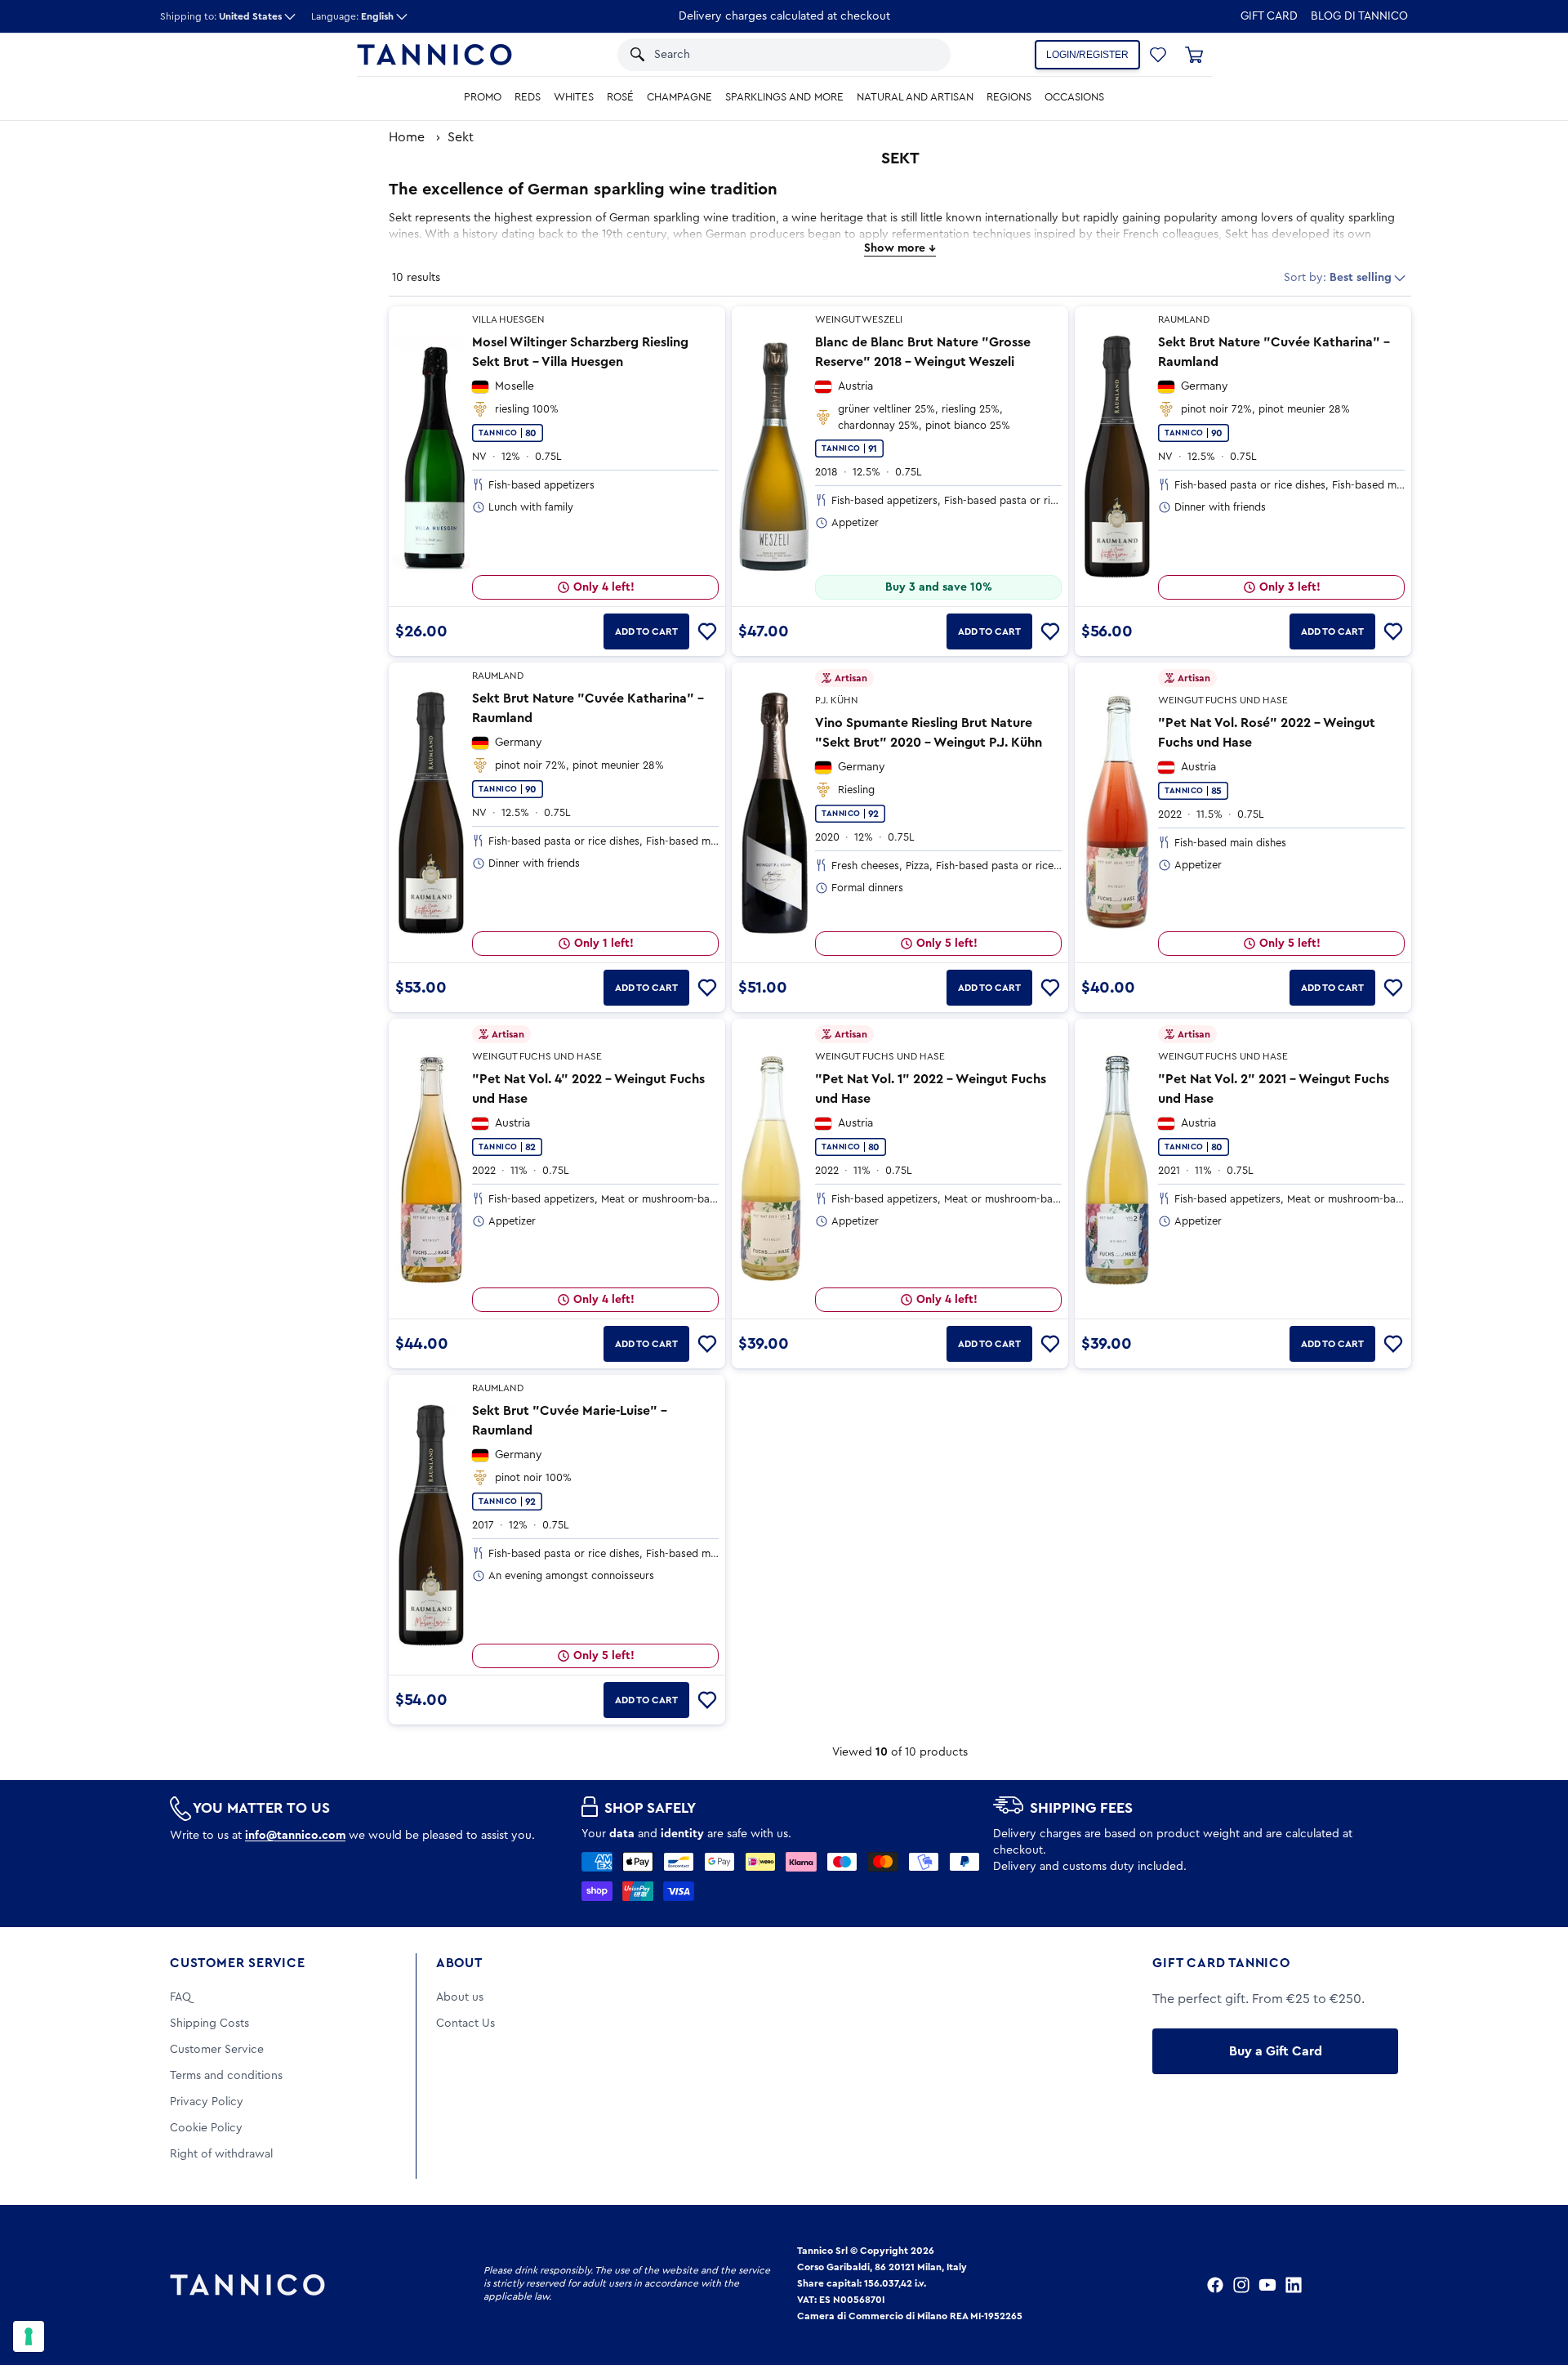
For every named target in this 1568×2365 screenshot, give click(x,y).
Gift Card (1269, 16)
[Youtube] (1267, 2285)
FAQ (180, 1997)
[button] (917, 55)
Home (407, 137)
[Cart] (1194, 55)
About (459, 1963)
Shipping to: (221, 16)
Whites (574, 97)
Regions (1009, 97)
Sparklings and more (784, 97)
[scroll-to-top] (1534, 2285)
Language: (352, 16)
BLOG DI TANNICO (1359, 16)
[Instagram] (1241, 2285)
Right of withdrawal (221, 2154)
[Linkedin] (1294, 2285)
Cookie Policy (206, 2128)
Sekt (461, 137)
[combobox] (767, 55)
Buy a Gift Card (1276, 2051)
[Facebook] (1215, 2285)
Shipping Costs (209, 2024)
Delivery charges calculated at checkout (784, 16)
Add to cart (646, 631)
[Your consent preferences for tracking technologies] (29, 2336)
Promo (483, 97)
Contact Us (465, 2024)
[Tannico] (434, 55)
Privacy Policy (207, 2102)
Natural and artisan (915, 97)
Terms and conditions (226, 2076)
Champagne (679, 97)
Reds (528, 97)
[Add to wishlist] (707, 631)
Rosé (620, 97)
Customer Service (238, 1963)
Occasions (1074, 97)
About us (460, 1997)
